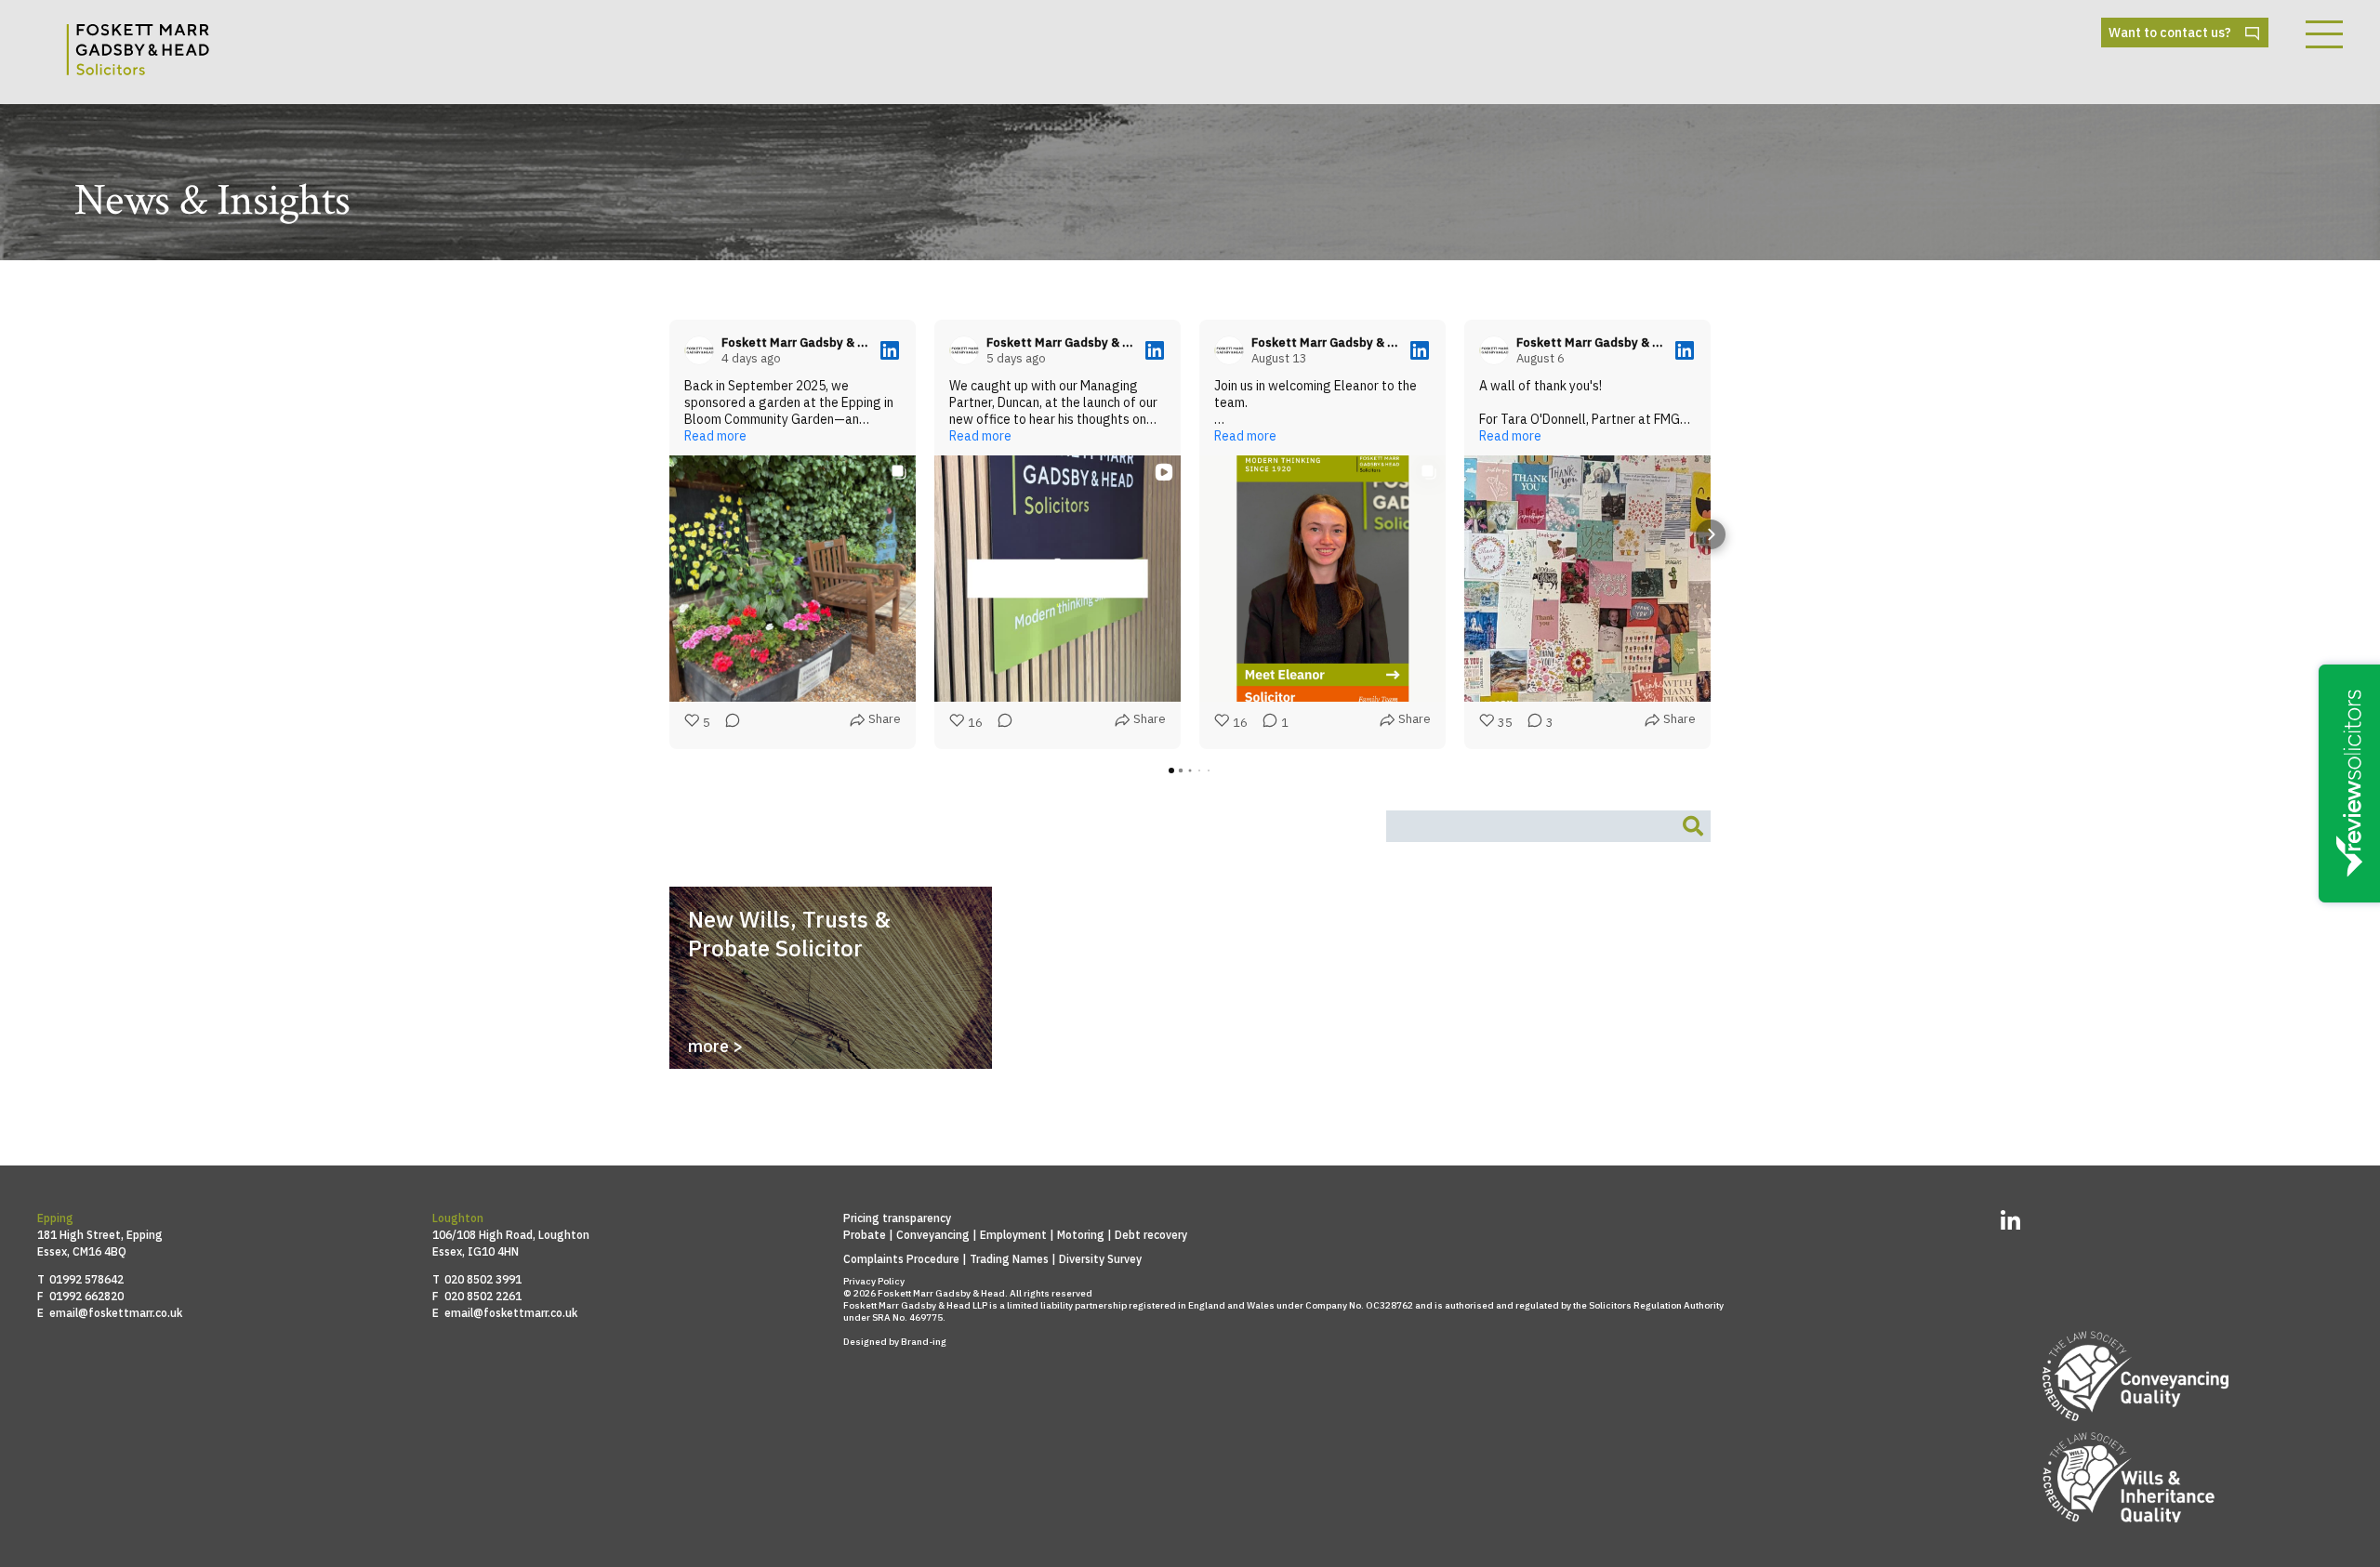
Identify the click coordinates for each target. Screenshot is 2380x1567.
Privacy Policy (874, 1281)
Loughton (458, 1218)
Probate (865, 1235)
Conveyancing (933, 1235)
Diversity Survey (1100, 1259)
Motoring (1081, 1235)
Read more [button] (715, 436)
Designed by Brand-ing (895, 1342)
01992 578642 (86, 1279)
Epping (55, 1218)
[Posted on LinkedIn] (890, 350)
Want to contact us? (2170, 33)
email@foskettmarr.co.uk (116, 1313)
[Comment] (727, 724)
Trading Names (1009, 1259)
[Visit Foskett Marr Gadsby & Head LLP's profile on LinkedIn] (703, 350)
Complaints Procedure (901, 1259)
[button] (669, 534)
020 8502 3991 (483, 1279)
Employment (1013, 1235)
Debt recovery (1151, 1235)
